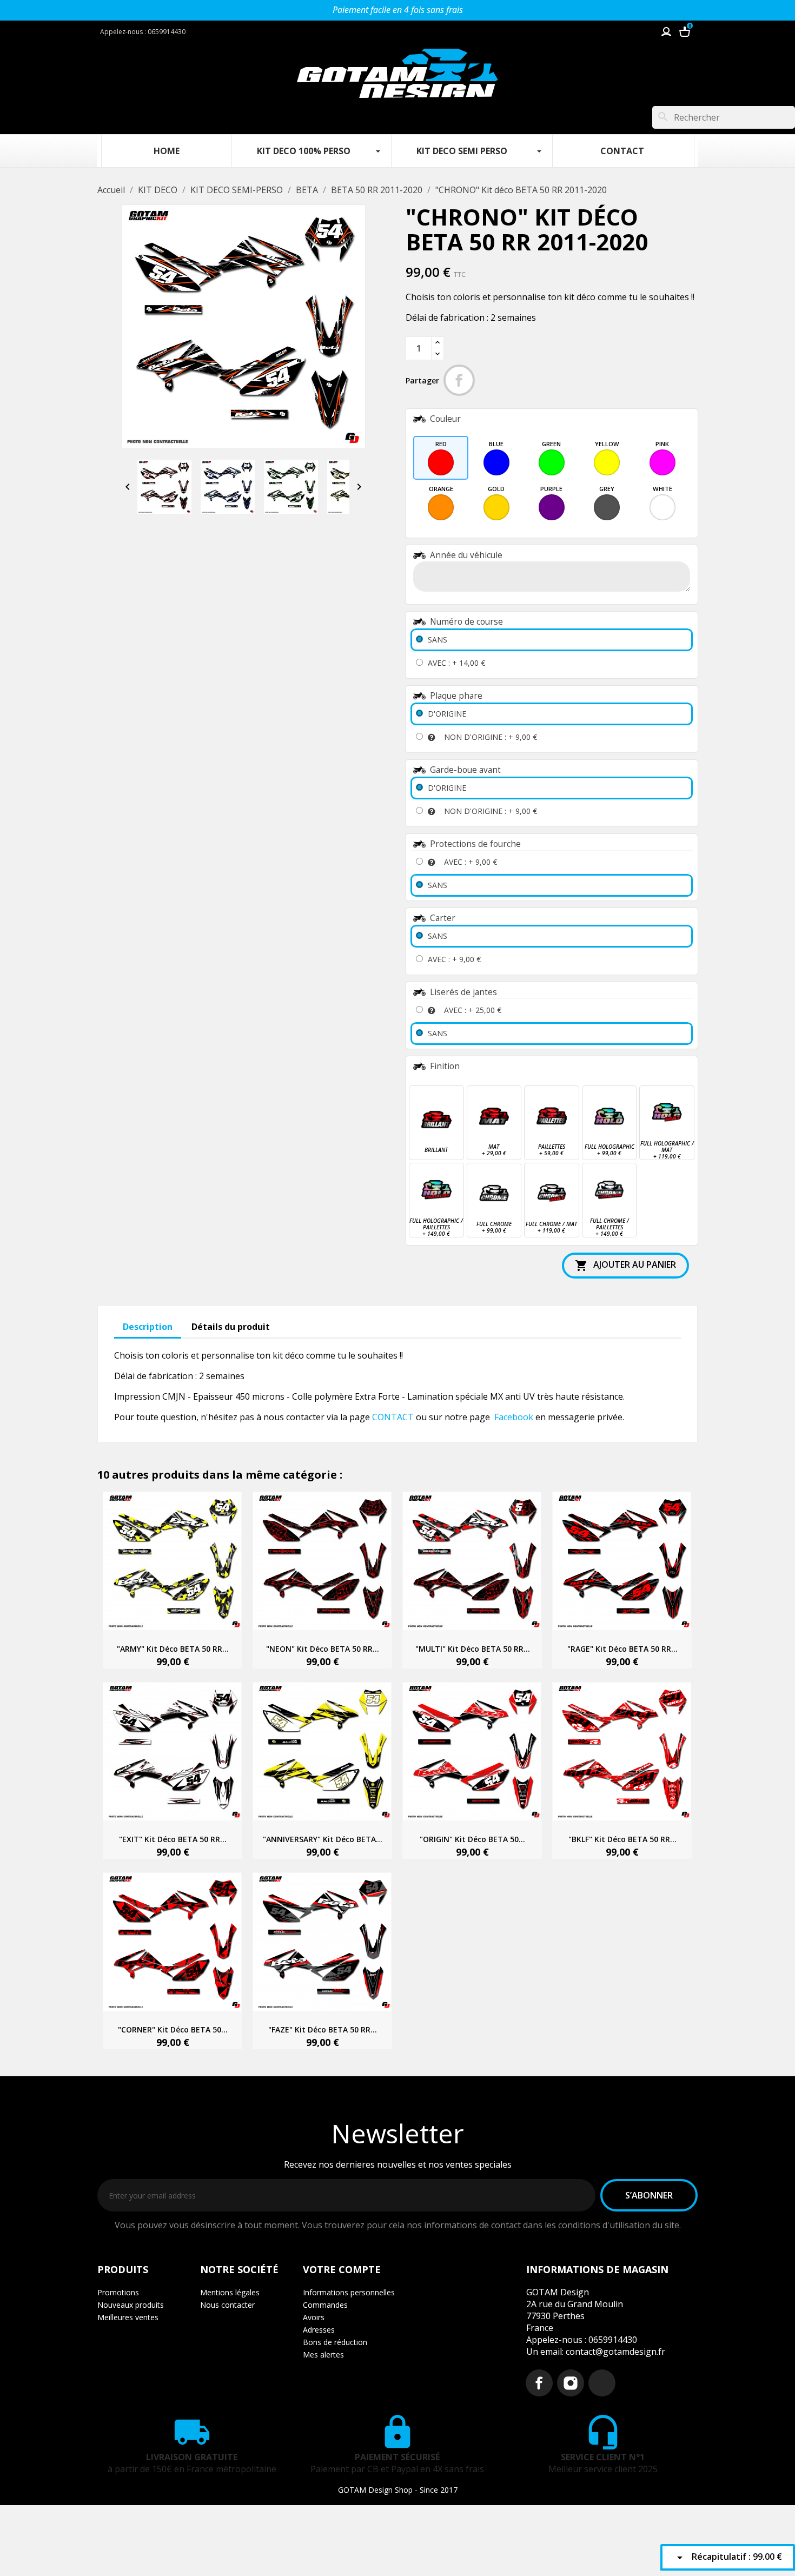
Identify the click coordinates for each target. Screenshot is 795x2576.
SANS (438, 640)
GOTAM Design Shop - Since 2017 (398, 2490)
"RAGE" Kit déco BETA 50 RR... (622, 1649)
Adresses (319, 2330)
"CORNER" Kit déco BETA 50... (173, 2029)
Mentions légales (230, 2292)
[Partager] (459, 380)
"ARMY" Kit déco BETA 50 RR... (173, 1649)
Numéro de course (466, 622)
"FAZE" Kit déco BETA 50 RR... (323, 2029)
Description (148, 1327)
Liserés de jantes (463, 992)
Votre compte (342, 2269)
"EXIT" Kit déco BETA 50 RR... (173, 1839)
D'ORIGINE (447, 714)
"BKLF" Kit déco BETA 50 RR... (622, 1839)
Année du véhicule (466, 555)
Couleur (445, 419)
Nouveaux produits (131, 2305)
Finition (445, 1066)
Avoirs (314, 2317)
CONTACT (393, 1417)
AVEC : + (456, 663)
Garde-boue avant (465, 770)
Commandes (325, 2305)
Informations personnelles (349, 2292)
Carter (443, 918)
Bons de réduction (335, 2342)
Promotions (118, 2292)
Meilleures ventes (128, 2317)
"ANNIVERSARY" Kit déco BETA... (323, 1839)
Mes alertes (323, 2355)
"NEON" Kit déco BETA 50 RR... (323, 1649)
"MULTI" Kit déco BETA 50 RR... (473, 1649)
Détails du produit (231, 1327)
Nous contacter (227, 2305)
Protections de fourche (475, 844)
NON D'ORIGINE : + (491, 737)
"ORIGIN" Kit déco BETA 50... (472, 1839)
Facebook (514, 1417)
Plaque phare (456, 696)
